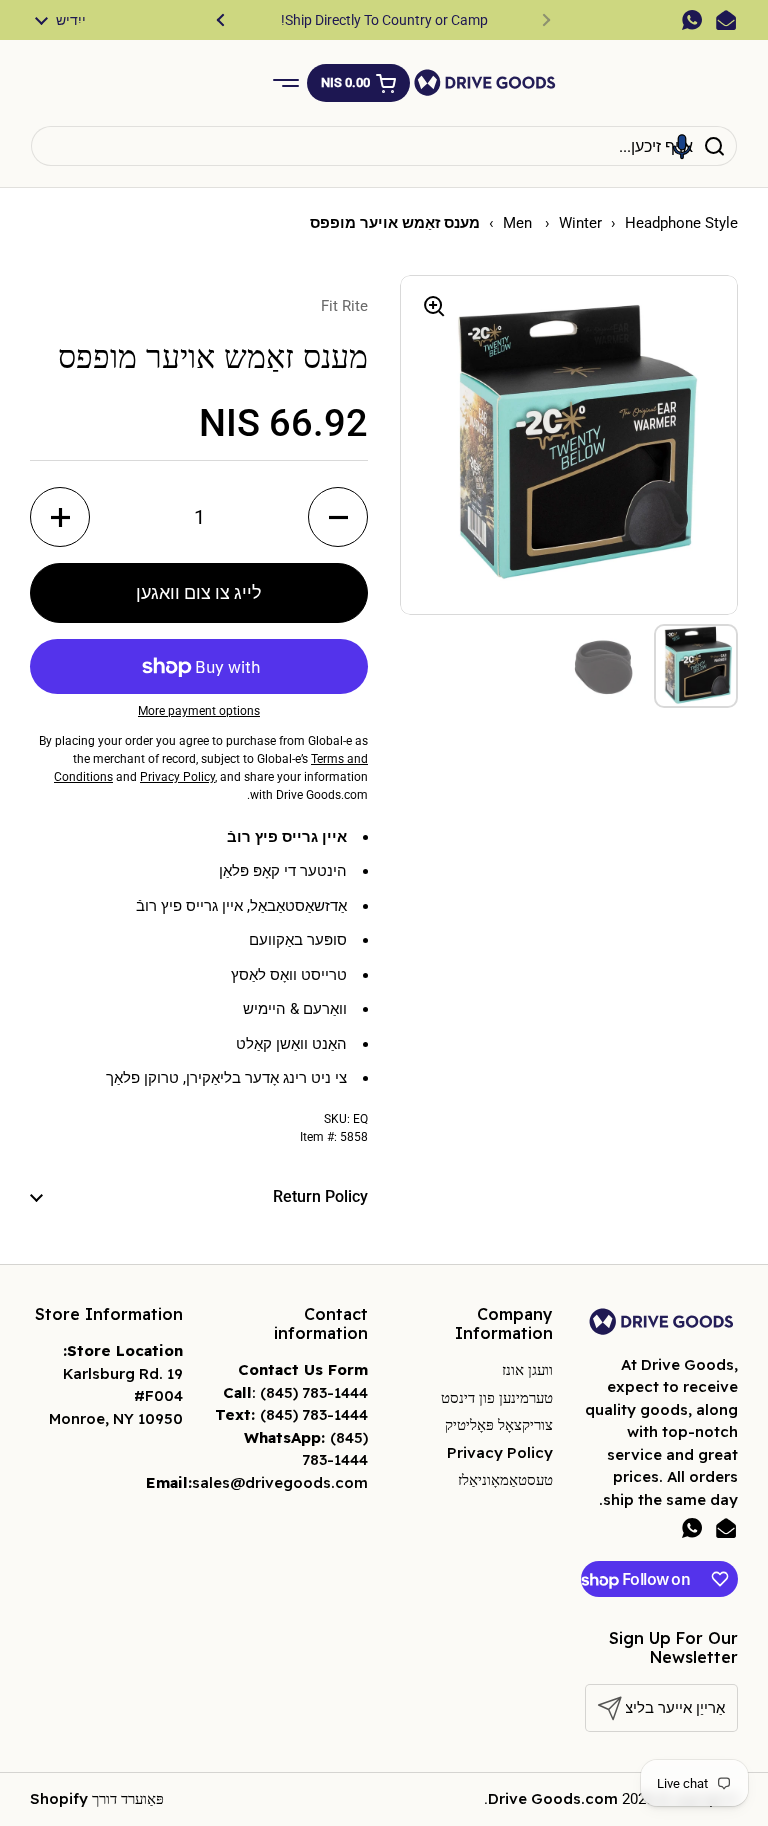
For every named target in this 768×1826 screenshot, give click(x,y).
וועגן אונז (527, 1369)
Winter (580, 223)
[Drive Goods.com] (485, 82)
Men (519, 223)
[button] (358, 83)
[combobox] (384, 146)
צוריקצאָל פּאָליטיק (499, 1424)
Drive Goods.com (553, 1798)
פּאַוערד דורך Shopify (97, 1798)
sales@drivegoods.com (280, 1482)
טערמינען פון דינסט (497, 1397)
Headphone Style (681, 223)
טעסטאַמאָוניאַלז (505, 1479)
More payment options (199, 711)
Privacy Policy (500, 1452)
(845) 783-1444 (314, 1392)
